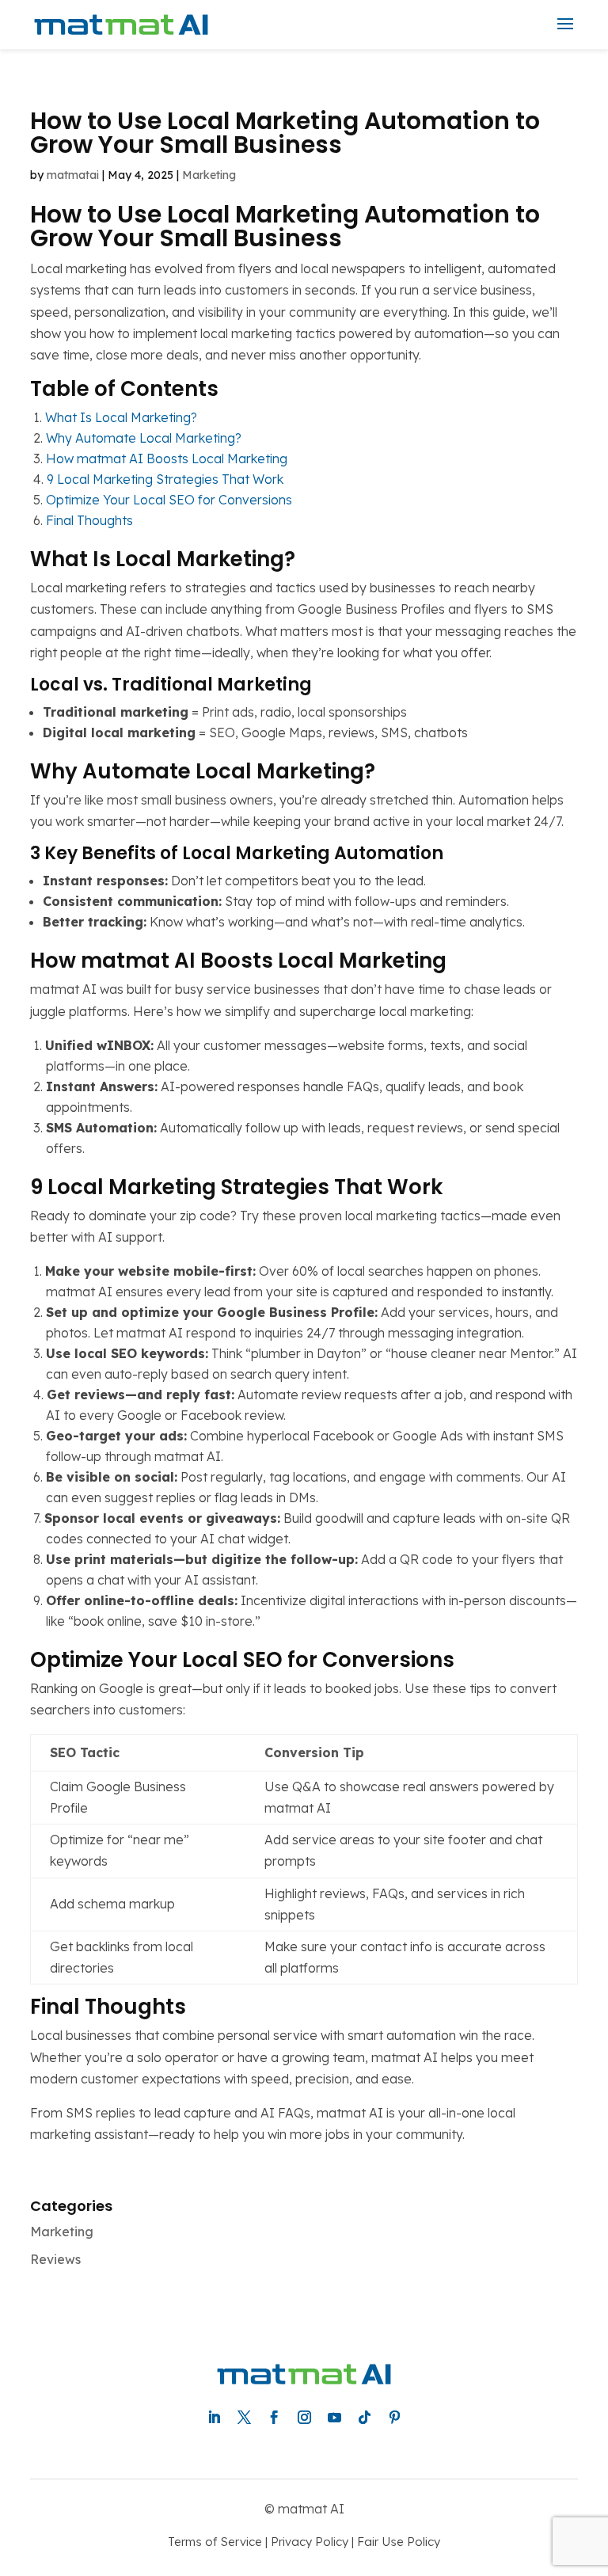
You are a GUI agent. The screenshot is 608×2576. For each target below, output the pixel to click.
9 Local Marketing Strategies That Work (165, 479)
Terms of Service (215, 2542)
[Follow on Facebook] (274, 2418)
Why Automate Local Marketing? (144, 438)
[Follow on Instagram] (304, 2418)
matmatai (73, 175)
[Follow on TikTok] (364, 2418)
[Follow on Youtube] (334, 2418)
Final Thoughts (89, 520)
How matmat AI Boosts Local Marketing (167, 459)
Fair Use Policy (399, 2542)
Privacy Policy (310, 2542)
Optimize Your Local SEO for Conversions (169, 500)
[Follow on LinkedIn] (214, 2418)
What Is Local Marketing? (121, 417)
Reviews (55, 2259)
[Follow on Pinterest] (394, 2418)
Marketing (209, 175)
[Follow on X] (244, 2418)
